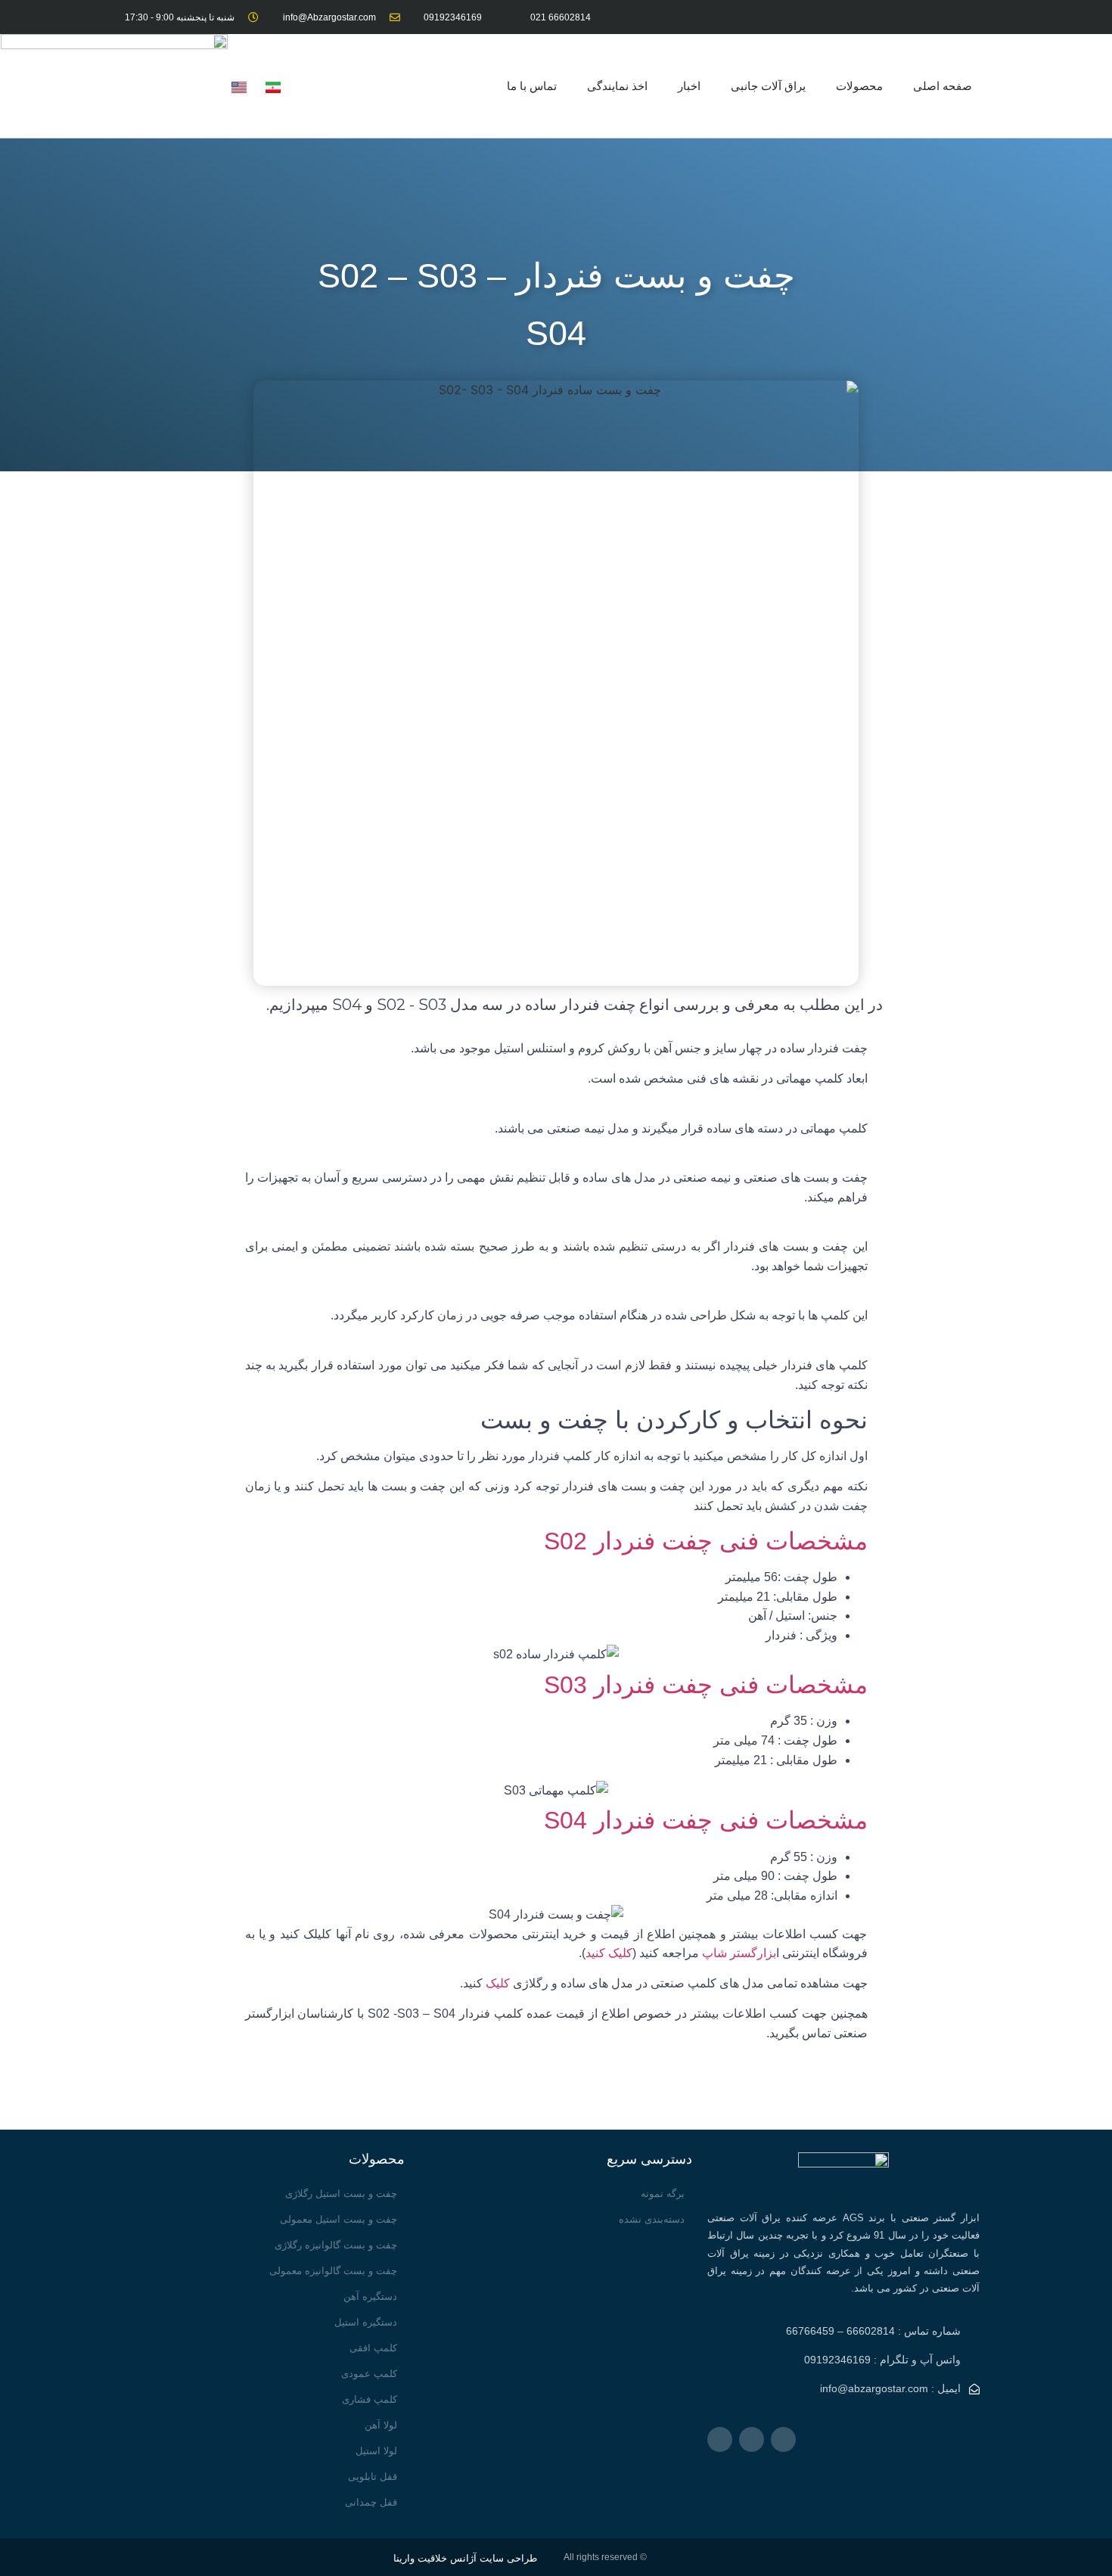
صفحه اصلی (943, 86)
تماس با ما (532, 86)
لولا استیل (376, 2451)
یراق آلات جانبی (768, 86)
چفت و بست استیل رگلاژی (341, 2194)
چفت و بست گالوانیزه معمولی (333, 2271)
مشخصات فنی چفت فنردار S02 (706, 1541)
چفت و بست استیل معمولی (339, 2219)
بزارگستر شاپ (739, 1953)
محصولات (859, 86)
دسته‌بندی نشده (652, 2219)
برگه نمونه (663, 2194)
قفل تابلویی (373, 2477)
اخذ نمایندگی (617, 86)
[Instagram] (936, 17)
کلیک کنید (609, 1953)
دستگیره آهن (370, 2296)
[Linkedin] (903, 17)
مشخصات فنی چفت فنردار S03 (706, 1685)
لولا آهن (381, 2425)
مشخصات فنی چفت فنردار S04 (706, 1820)
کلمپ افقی (373, 2348)
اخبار (689, 86)
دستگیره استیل (366, 2322)
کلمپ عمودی (369, 2374)
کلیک (498, 1983)
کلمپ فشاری (370, 2399)
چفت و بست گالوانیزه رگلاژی (336, 2245)
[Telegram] (970, 17)
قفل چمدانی (371, 2502)
